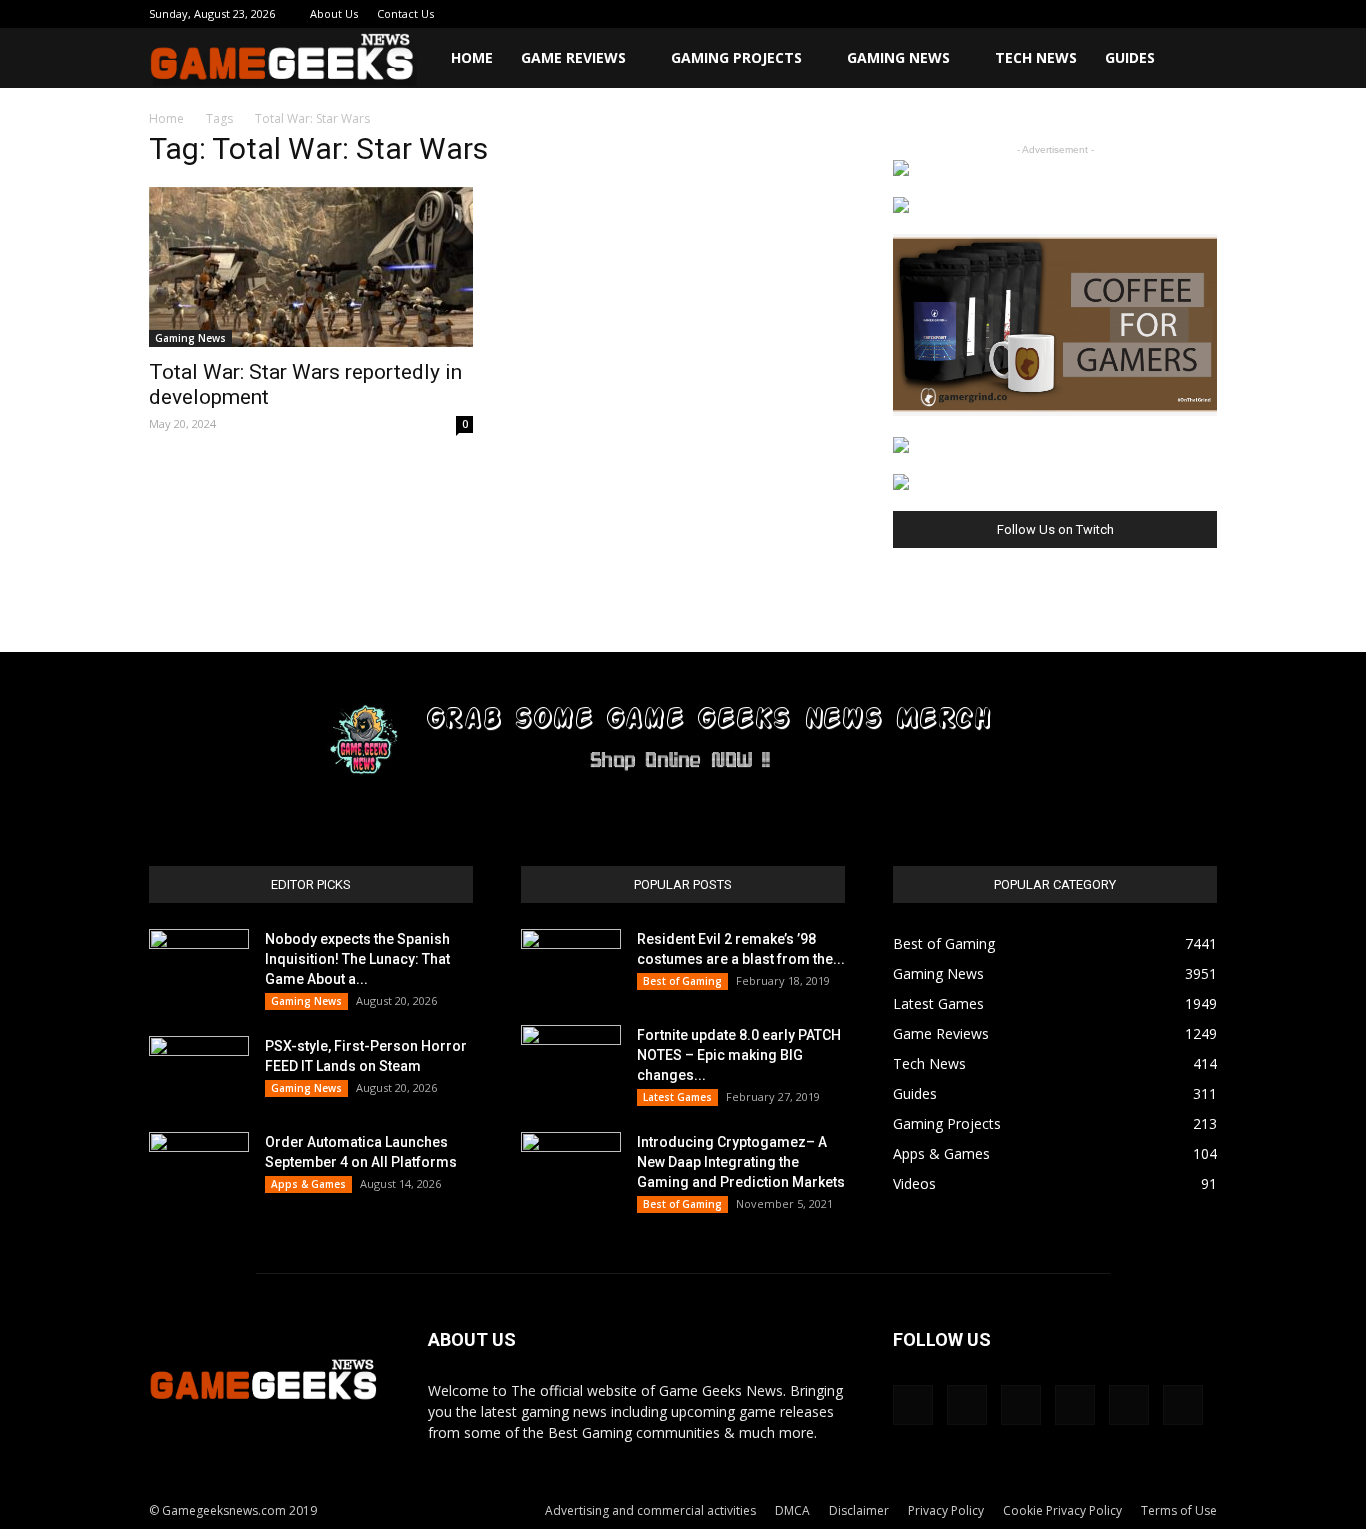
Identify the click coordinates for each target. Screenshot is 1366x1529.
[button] (1193, 59)
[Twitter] (1136, 14)
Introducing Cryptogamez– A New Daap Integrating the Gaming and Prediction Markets (741, 1162)
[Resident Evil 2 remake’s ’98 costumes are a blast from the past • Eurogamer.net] (571, 964)
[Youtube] (1202, 14)
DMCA (792, 1510)
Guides (1130, 57)
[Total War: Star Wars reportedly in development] (311, 267)
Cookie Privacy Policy (1062, 1510)
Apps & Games (308, 1184)
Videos (914, 1183)
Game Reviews (573, 57)
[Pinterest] (1103, 14)
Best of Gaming (682, 981)
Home (472, 57)
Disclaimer (859, 1510)
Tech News (1036, 57)
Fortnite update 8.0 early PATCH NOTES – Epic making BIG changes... (739, 1055)
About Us (334, 13)
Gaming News (898, 57)
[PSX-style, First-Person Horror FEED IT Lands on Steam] (199, 1071)
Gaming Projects (736, 57)
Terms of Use (1179, 1510)
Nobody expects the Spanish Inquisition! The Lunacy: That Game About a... (357, 959)
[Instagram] (1070, 14)
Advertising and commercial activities (650, 1510)
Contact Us (405, 13)
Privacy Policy (946, 1510)
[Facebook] (1037, 14)
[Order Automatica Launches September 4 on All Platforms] (199, 1167)
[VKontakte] (1169, 14)
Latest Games (677, 1097)
